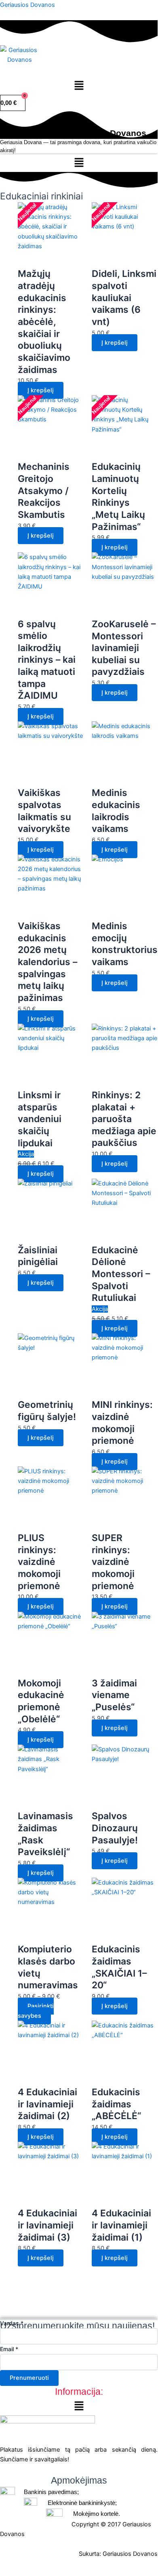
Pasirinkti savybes (36, 2011)
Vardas (12, 2323)
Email (9, 2349)
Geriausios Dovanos (27, 5)
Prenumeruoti (29, 2378)
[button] (79, 86)
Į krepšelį (115, 1164)
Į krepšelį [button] (41, 390)
